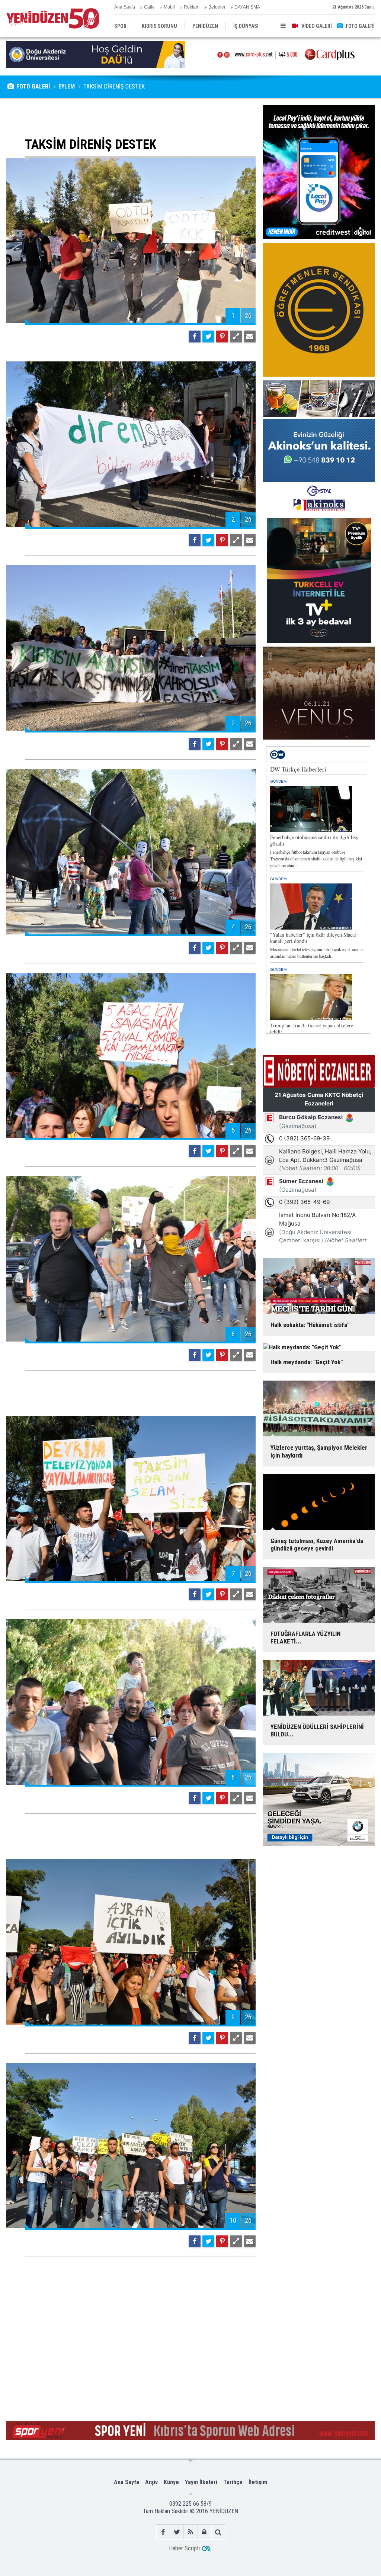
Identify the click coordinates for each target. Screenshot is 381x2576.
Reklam (192, 7)
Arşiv (151, 2482)
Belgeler (217, 7)
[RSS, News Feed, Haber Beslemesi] (191, 2532)
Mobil (169, 7)
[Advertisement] (131, 116)
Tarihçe (233, 2482)
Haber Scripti (184, 2548)
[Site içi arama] (218, 2532)
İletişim (258, 2482)
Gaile (149, 7)
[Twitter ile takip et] (177, 2532)
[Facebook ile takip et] (163, 2532)
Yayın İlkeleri (201, 2482)
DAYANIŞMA (247, 7)
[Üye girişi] (204, 2532)
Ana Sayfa (125, 7)
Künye (171, 2482)
